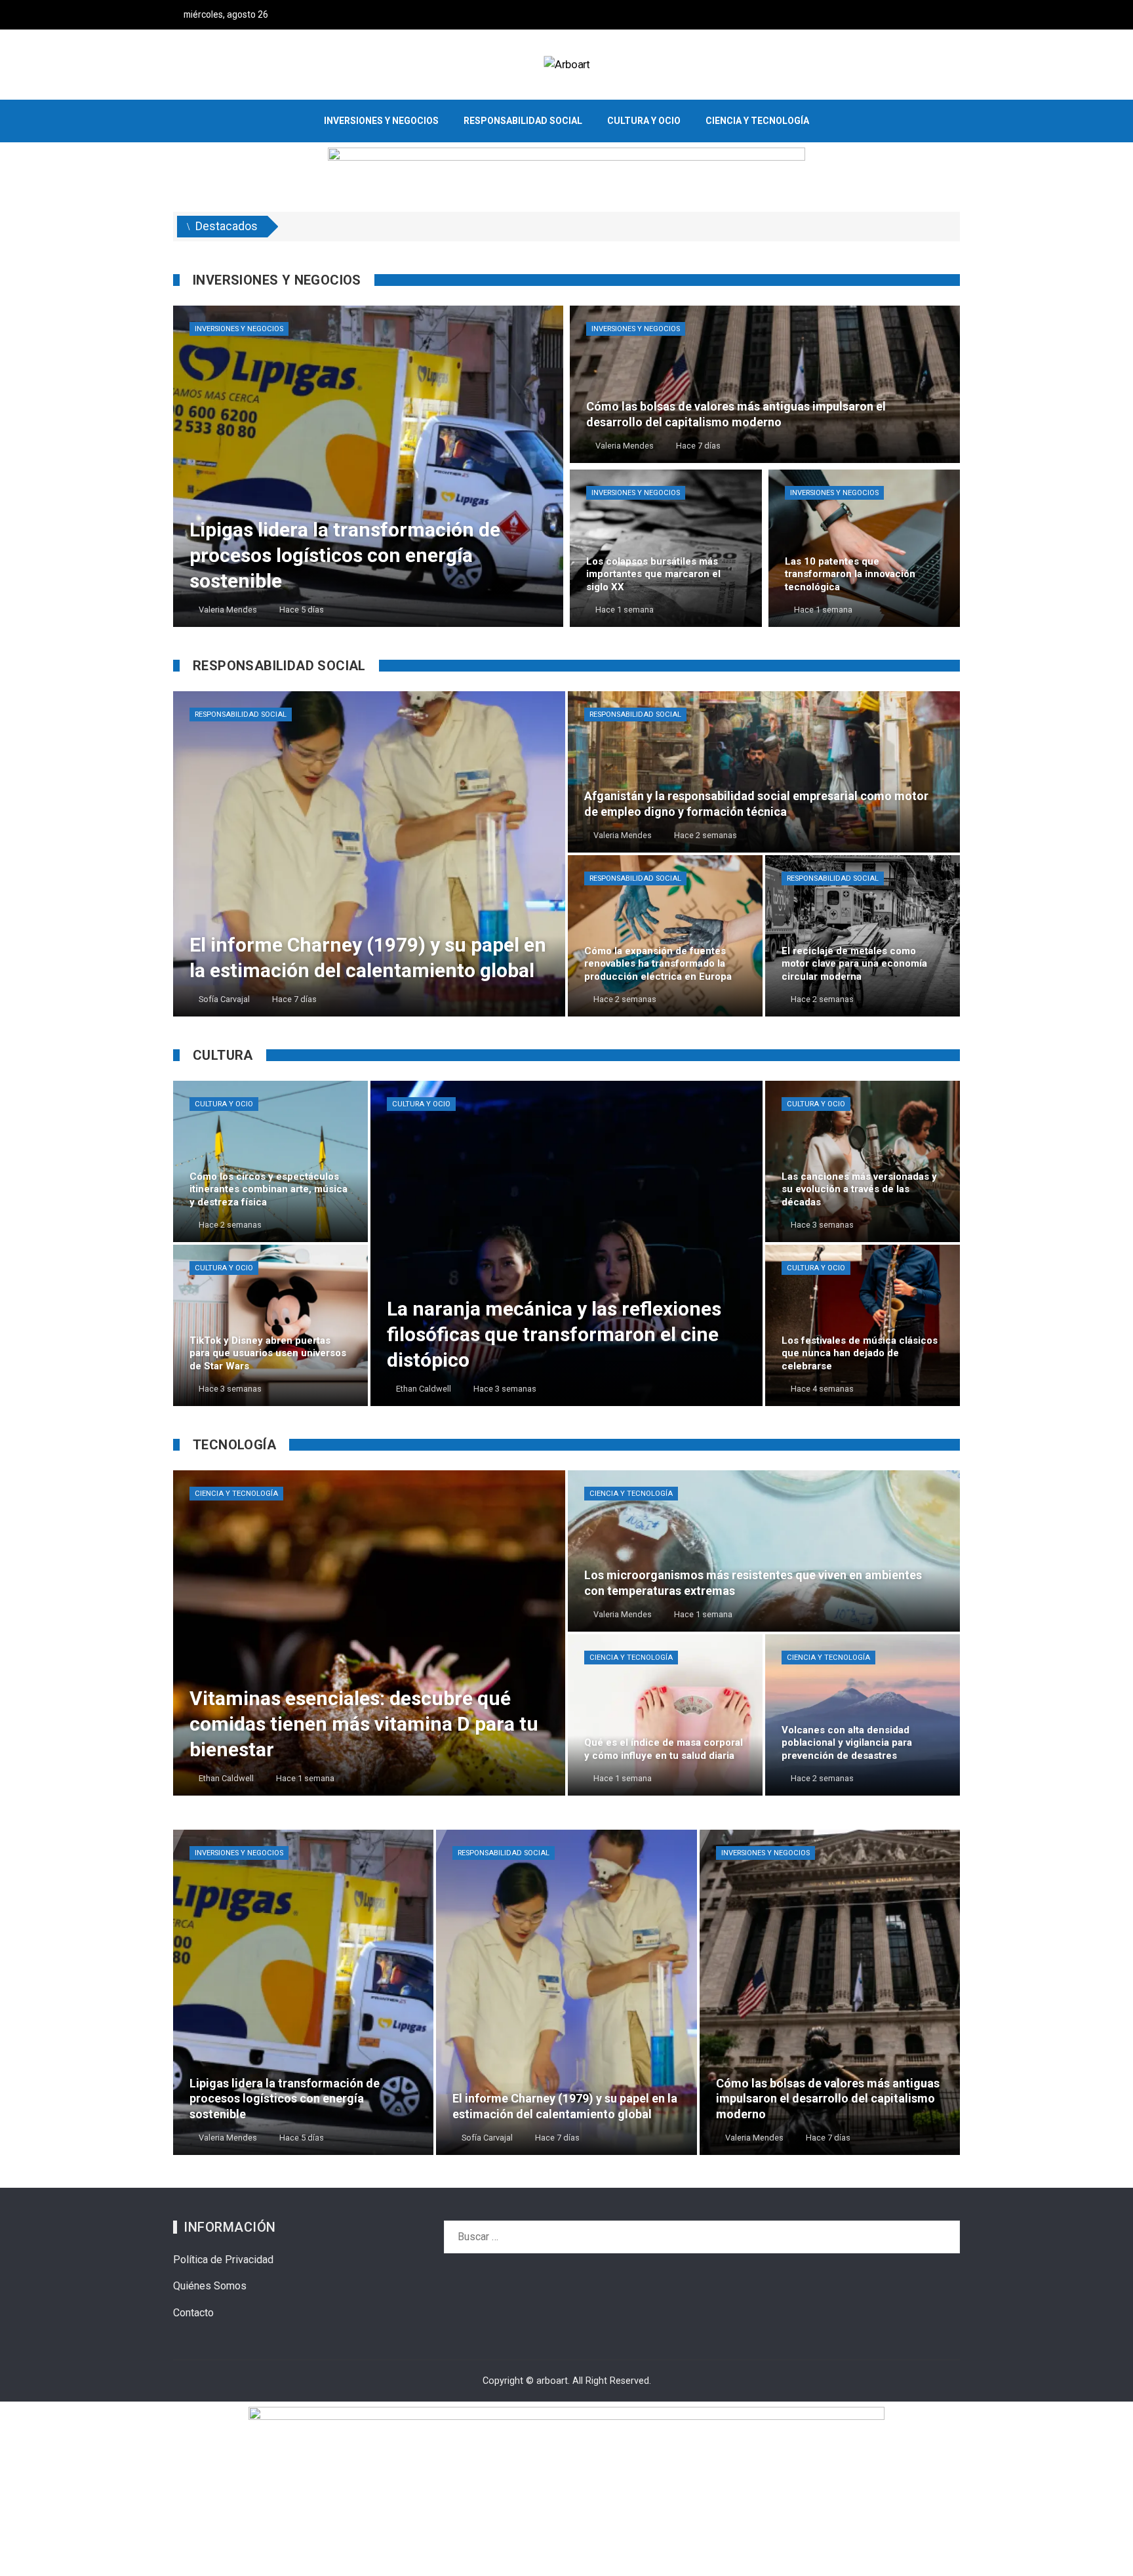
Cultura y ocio (224, 1104)
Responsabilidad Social (241, 714)
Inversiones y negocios (239, 329)
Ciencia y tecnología (236, 1494)
